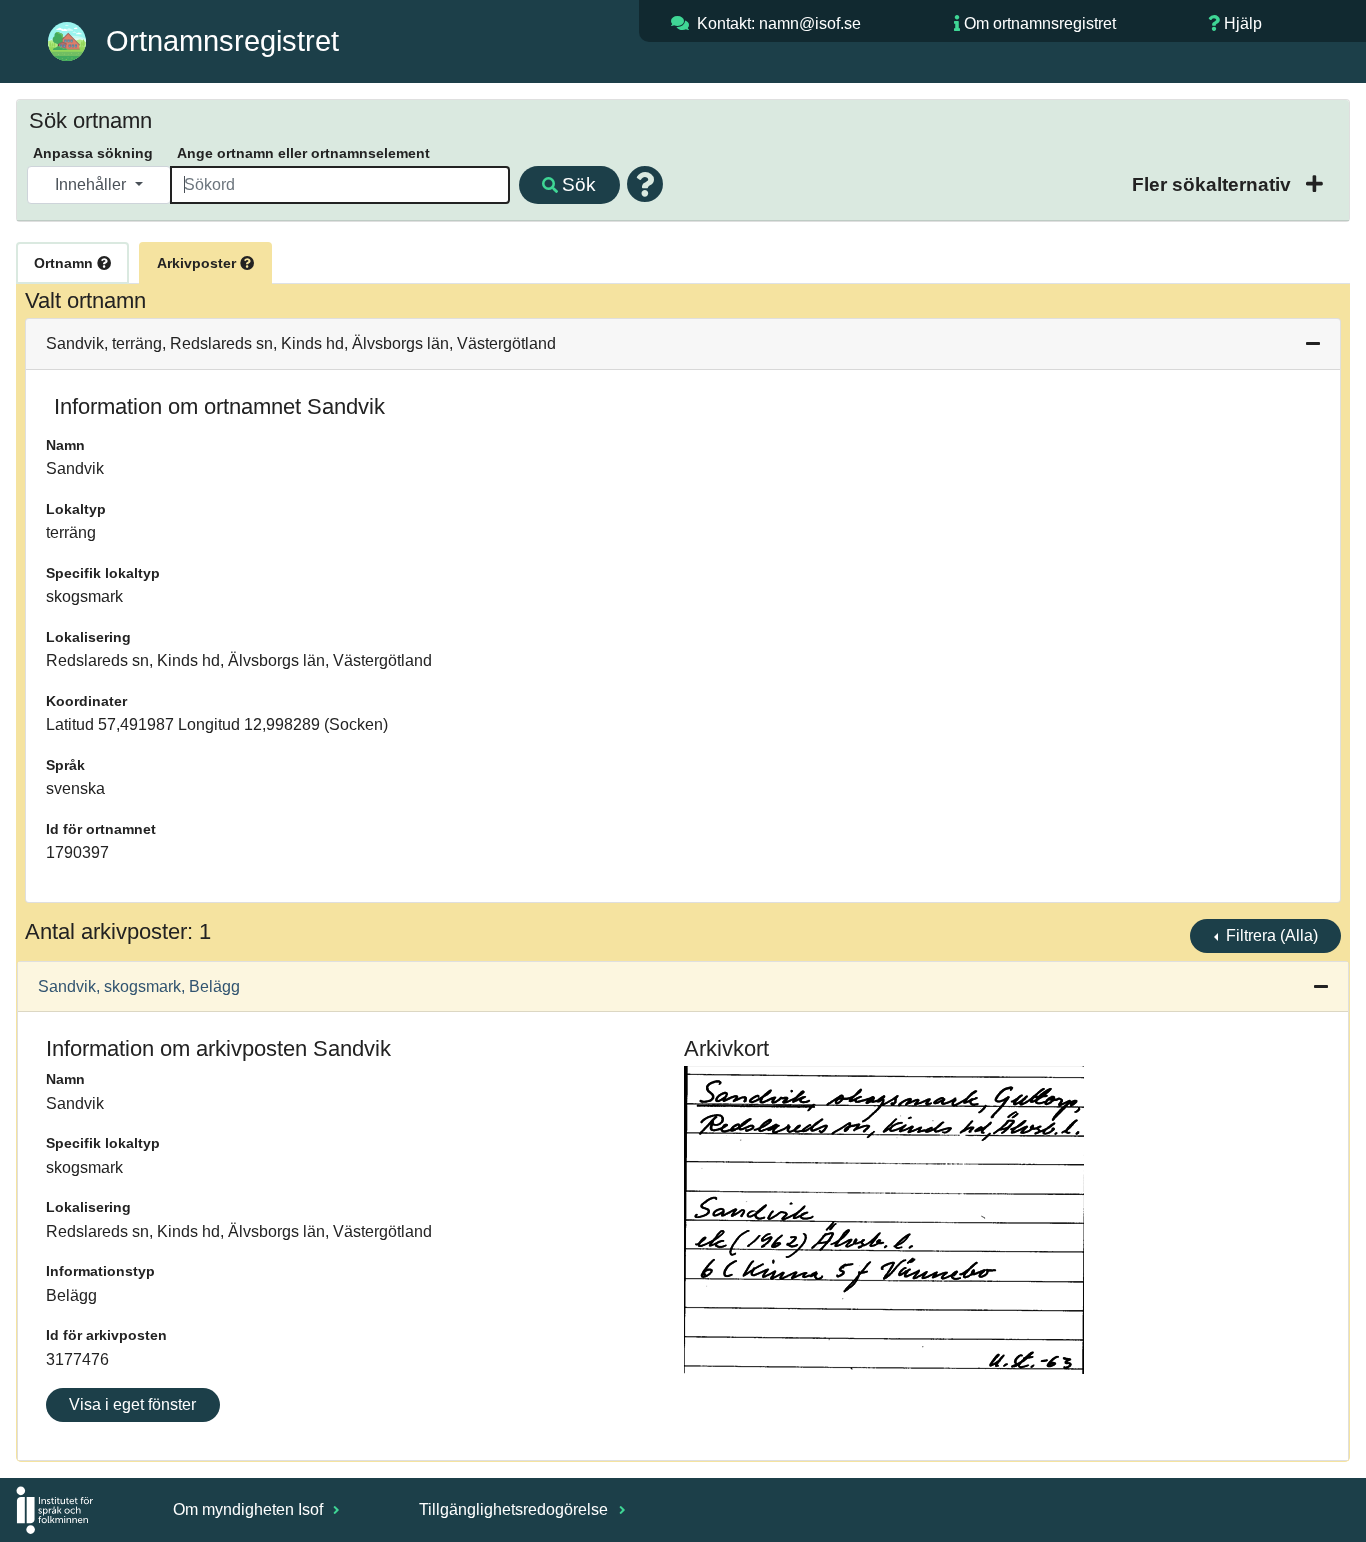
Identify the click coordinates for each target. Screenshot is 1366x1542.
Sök (579, 184)
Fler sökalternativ (1214, 184)
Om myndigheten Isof (250, 1509)
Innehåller (92, 184)
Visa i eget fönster (132, 1404)
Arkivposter (198, 263)
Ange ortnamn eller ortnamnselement (303, 153)
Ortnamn (65, 263)
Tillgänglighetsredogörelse (515, 1509)
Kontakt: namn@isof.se (779, 23)
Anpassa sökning (93, 153)
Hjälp (1243, 23)
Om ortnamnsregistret (1040, 23)
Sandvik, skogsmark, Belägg (139, 986)
